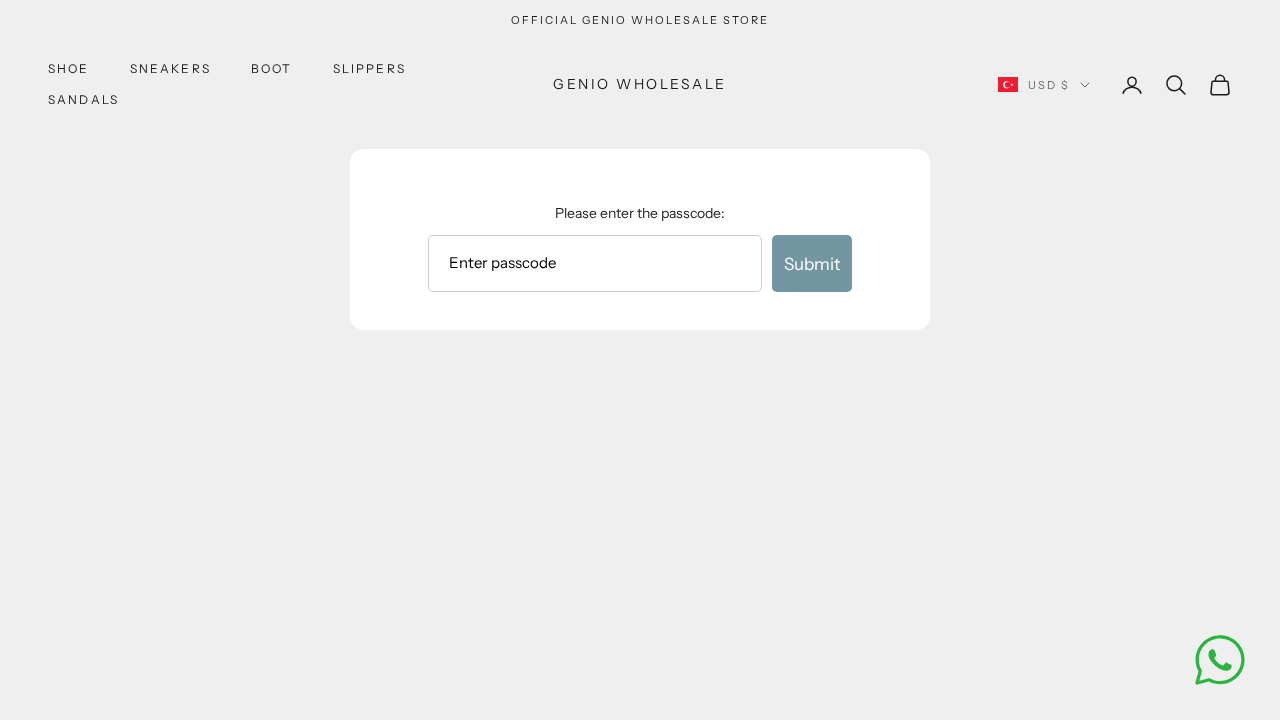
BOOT (272, 68)
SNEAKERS (170, 68)
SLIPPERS (369, 68)
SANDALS (83, 99)
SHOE (69, 68)
